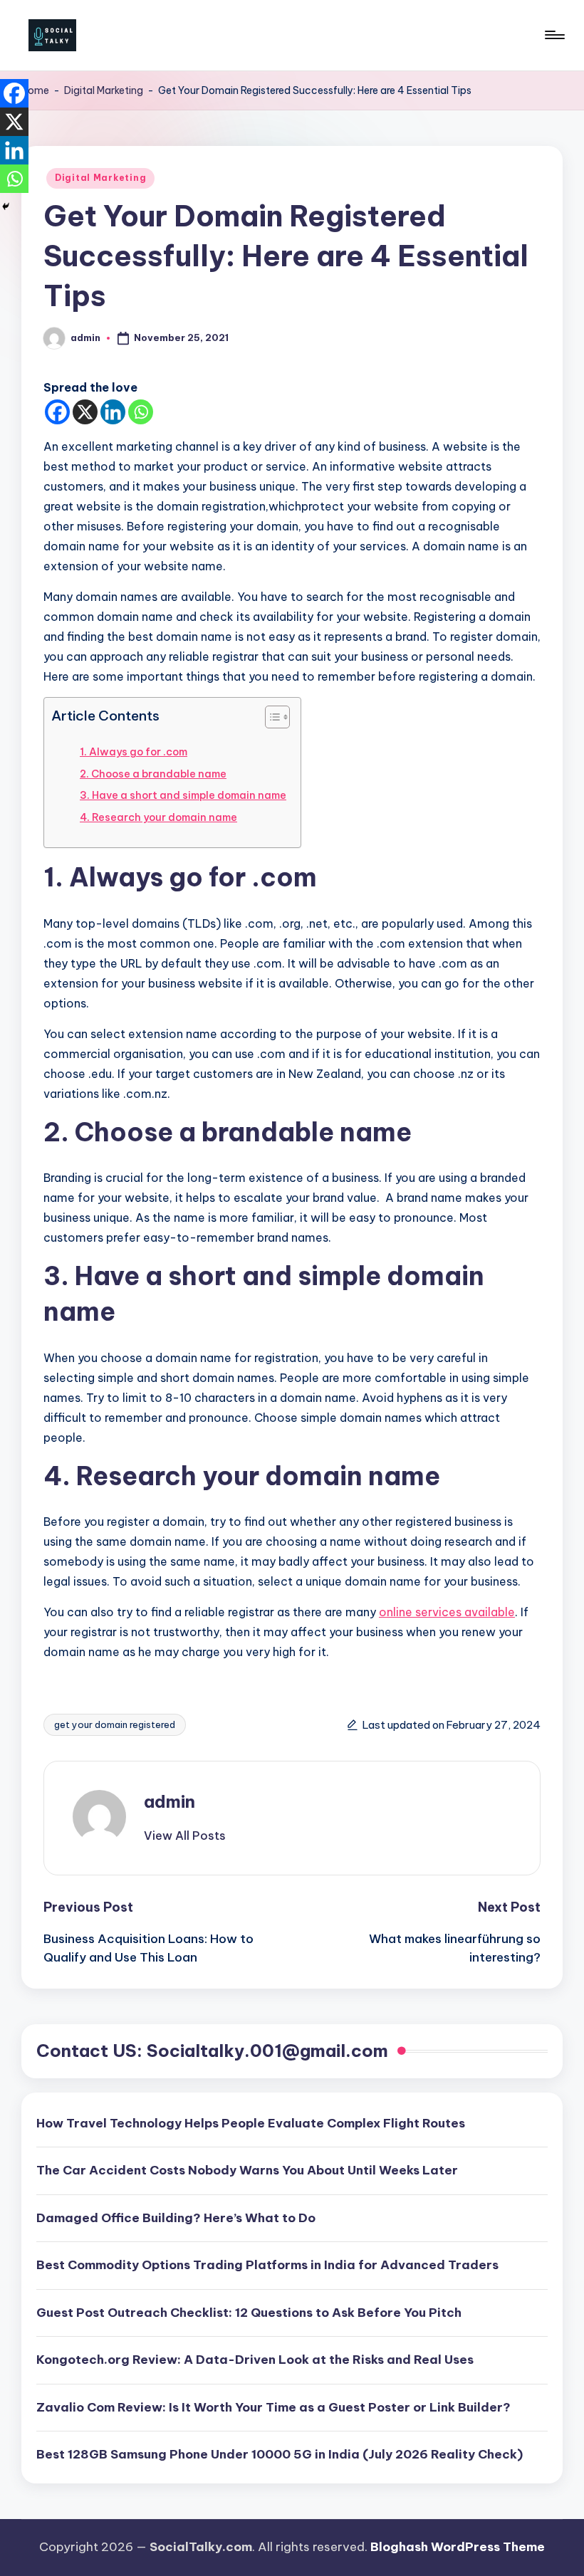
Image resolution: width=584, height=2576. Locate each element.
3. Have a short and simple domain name (183, 795)
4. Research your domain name (158, 817)
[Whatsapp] (141, 412)
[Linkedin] (113, 412)
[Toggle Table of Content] (270, 717)
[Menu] (554, 35)
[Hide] (6, 206)
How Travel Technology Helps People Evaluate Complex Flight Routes (251, 2123)
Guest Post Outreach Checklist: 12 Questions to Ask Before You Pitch (249, 2313)
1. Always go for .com (134, 752)
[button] (185, 1836)
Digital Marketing (104, 90)
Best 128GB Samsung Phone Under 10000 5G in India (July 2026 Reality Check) (280, 2454)
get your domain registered (115, 1724)
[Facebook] (57, 412)
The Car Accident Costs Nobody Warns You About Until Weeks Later (247, 2170)
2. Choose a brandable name (153, 774)
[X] (85, 412)
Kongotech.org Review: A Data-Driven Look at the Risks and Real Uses (255, 2360)
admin (170, 1801)
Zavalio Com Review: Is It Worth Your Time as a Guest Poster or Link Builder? (273, 2407)
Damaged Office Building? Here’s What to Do (176, 2218)
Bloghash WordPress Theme (458, 2547)
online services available (447, 1612)
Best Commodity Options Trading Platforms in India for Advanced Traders (267, 2265)
